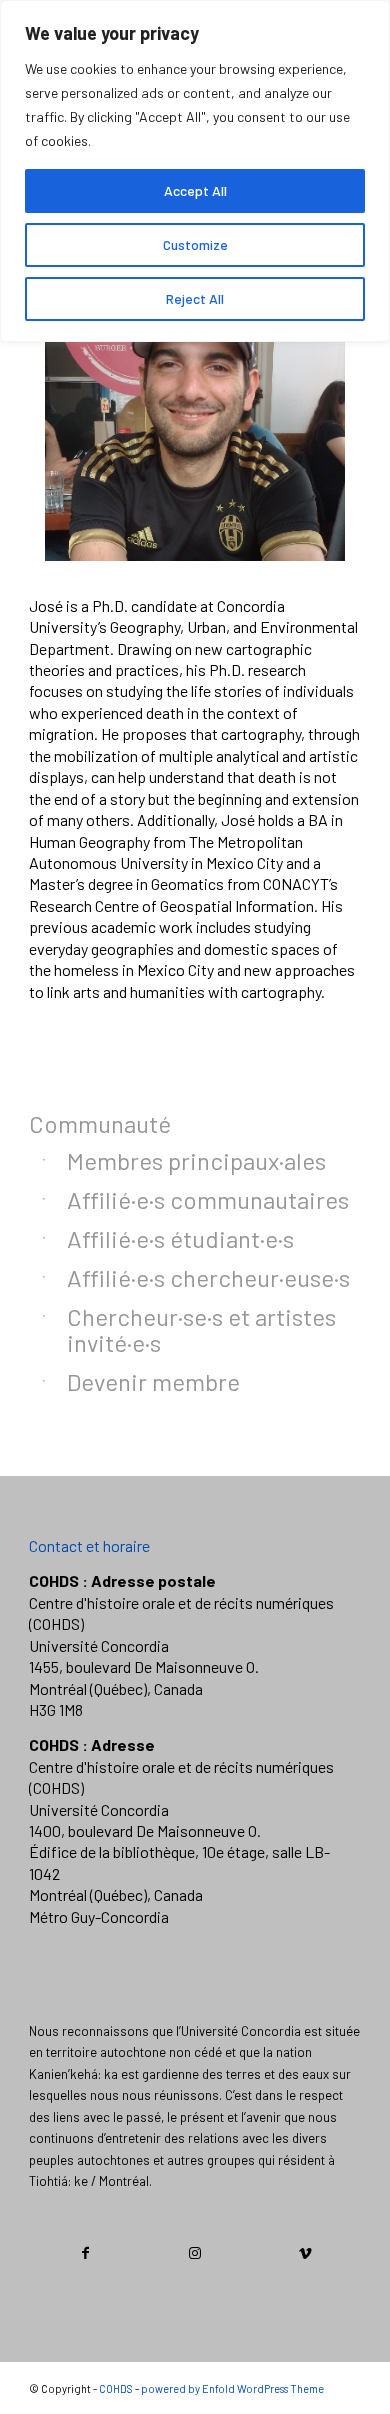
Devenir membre (153, 1381)
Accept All (195, 190)
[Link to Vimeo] (305, 2253)
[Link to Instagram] (195, 2253)
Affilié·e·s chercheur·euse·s (208, 1277)
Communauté (100, 1123)
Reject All (195, 298)
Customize (195, 244)
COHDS (116, 2388)
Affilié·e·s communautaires (208, 1199)
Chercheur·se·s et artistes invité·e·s (201, 1329)
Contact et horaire (89, 1545)
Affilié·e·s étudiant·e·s (180, 1238)
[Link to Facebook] (85, 2253)
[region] (195, 171)
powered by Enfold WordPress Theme (232, 2388)
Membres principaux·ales (196, 1160)
